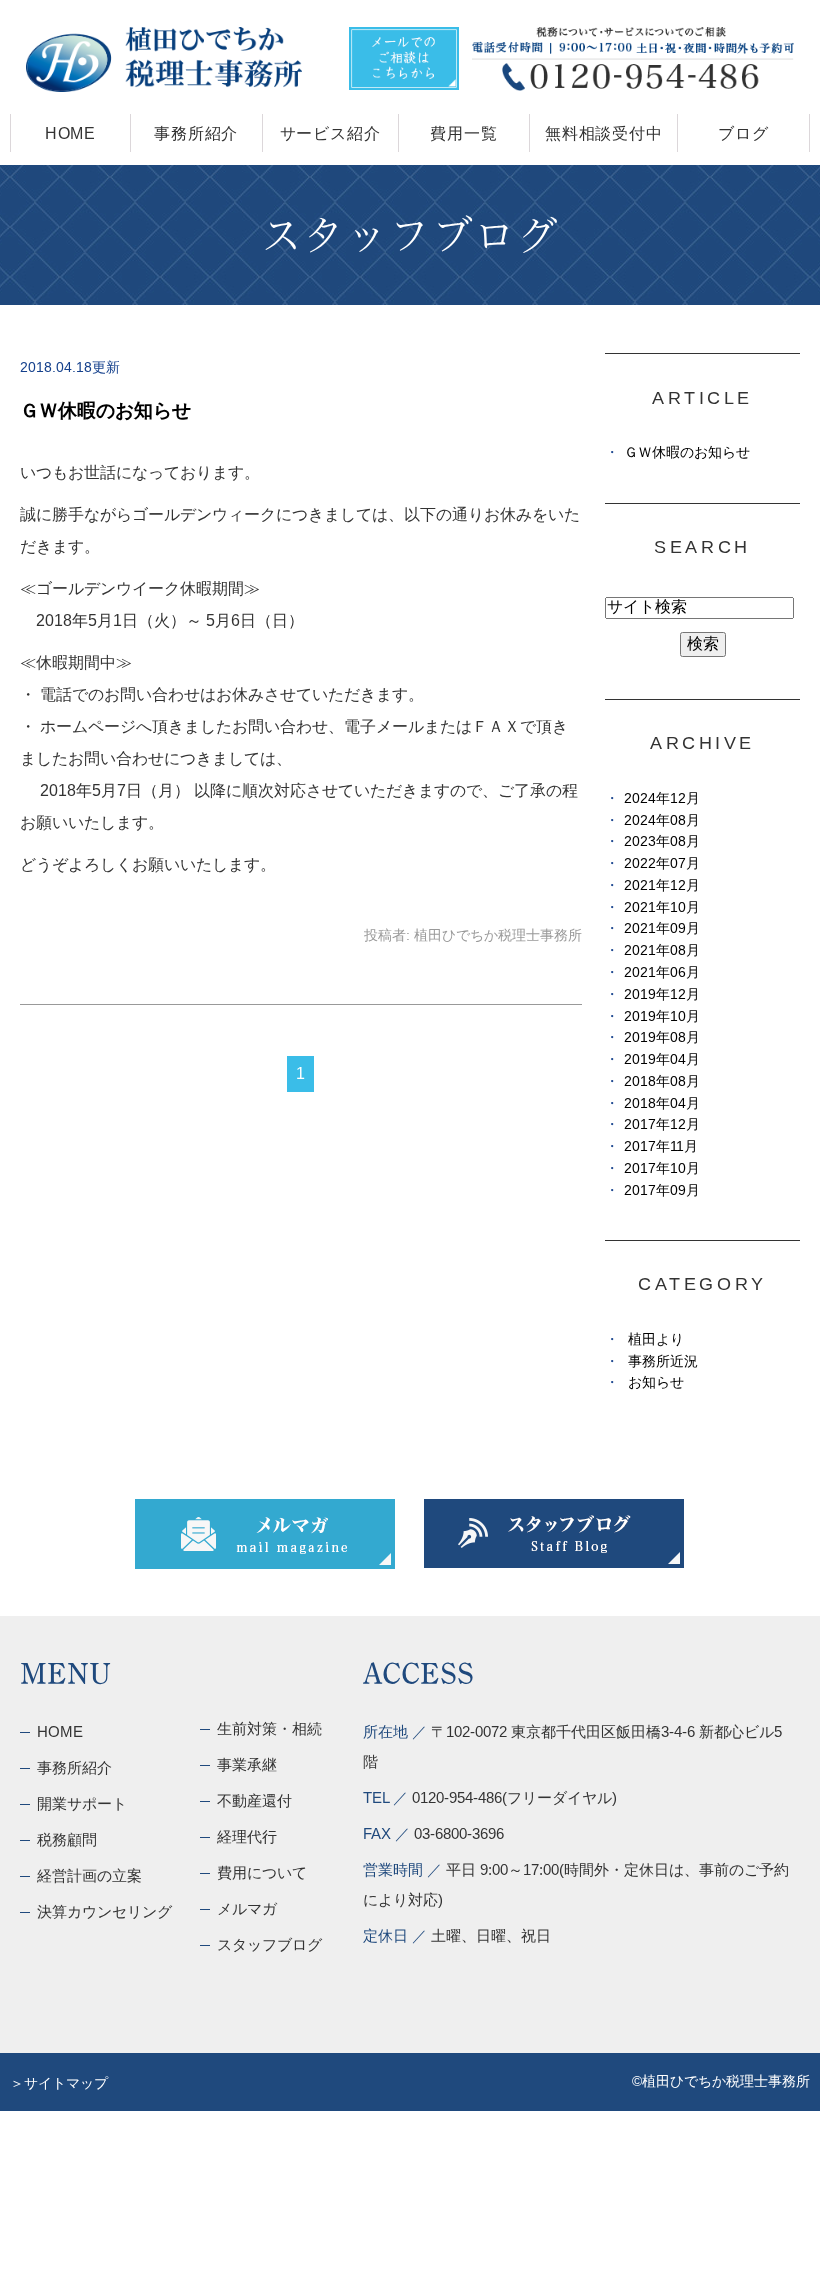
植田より (656, 1339)
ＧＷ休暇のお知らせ (105, 410)
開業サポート (82, 1803)
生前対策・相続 (269, 1728)
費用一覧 (463, 133)
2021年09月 (662, 928)
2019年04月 (662, 1059)
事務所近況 (663, 1361)
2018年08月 (662, 1081)
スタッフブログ (269, 1944)
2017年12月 (662, 1124)
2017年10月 (662, 1168)
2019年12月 (662, 994)
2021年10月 (662, 907)
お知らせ (656, 1382)
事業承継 (247, 1764)
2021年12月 (662, 885)
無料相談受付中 (604, 133)
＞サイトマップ (59, 2083)
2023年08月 (662, 841)
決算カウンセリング (104, 1911)
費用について (262, 1872)
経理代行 (247, 1836)
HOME (70, 133)
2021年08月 (662, 950)
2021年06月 (662, 972)
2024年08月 (662, 820)
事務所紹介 (196, 133)
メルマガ (247, 1908)
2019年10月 (662, 1016)
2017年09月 (662, 1190)
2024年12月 (662, 798)
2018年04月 (662, 1103)
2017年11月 (661, 1146)
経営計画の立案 (89, 1875)
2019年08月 (662, 1037)
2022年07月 (662, 863)
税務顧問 (67, 1839)
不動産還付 (254, 1800)
